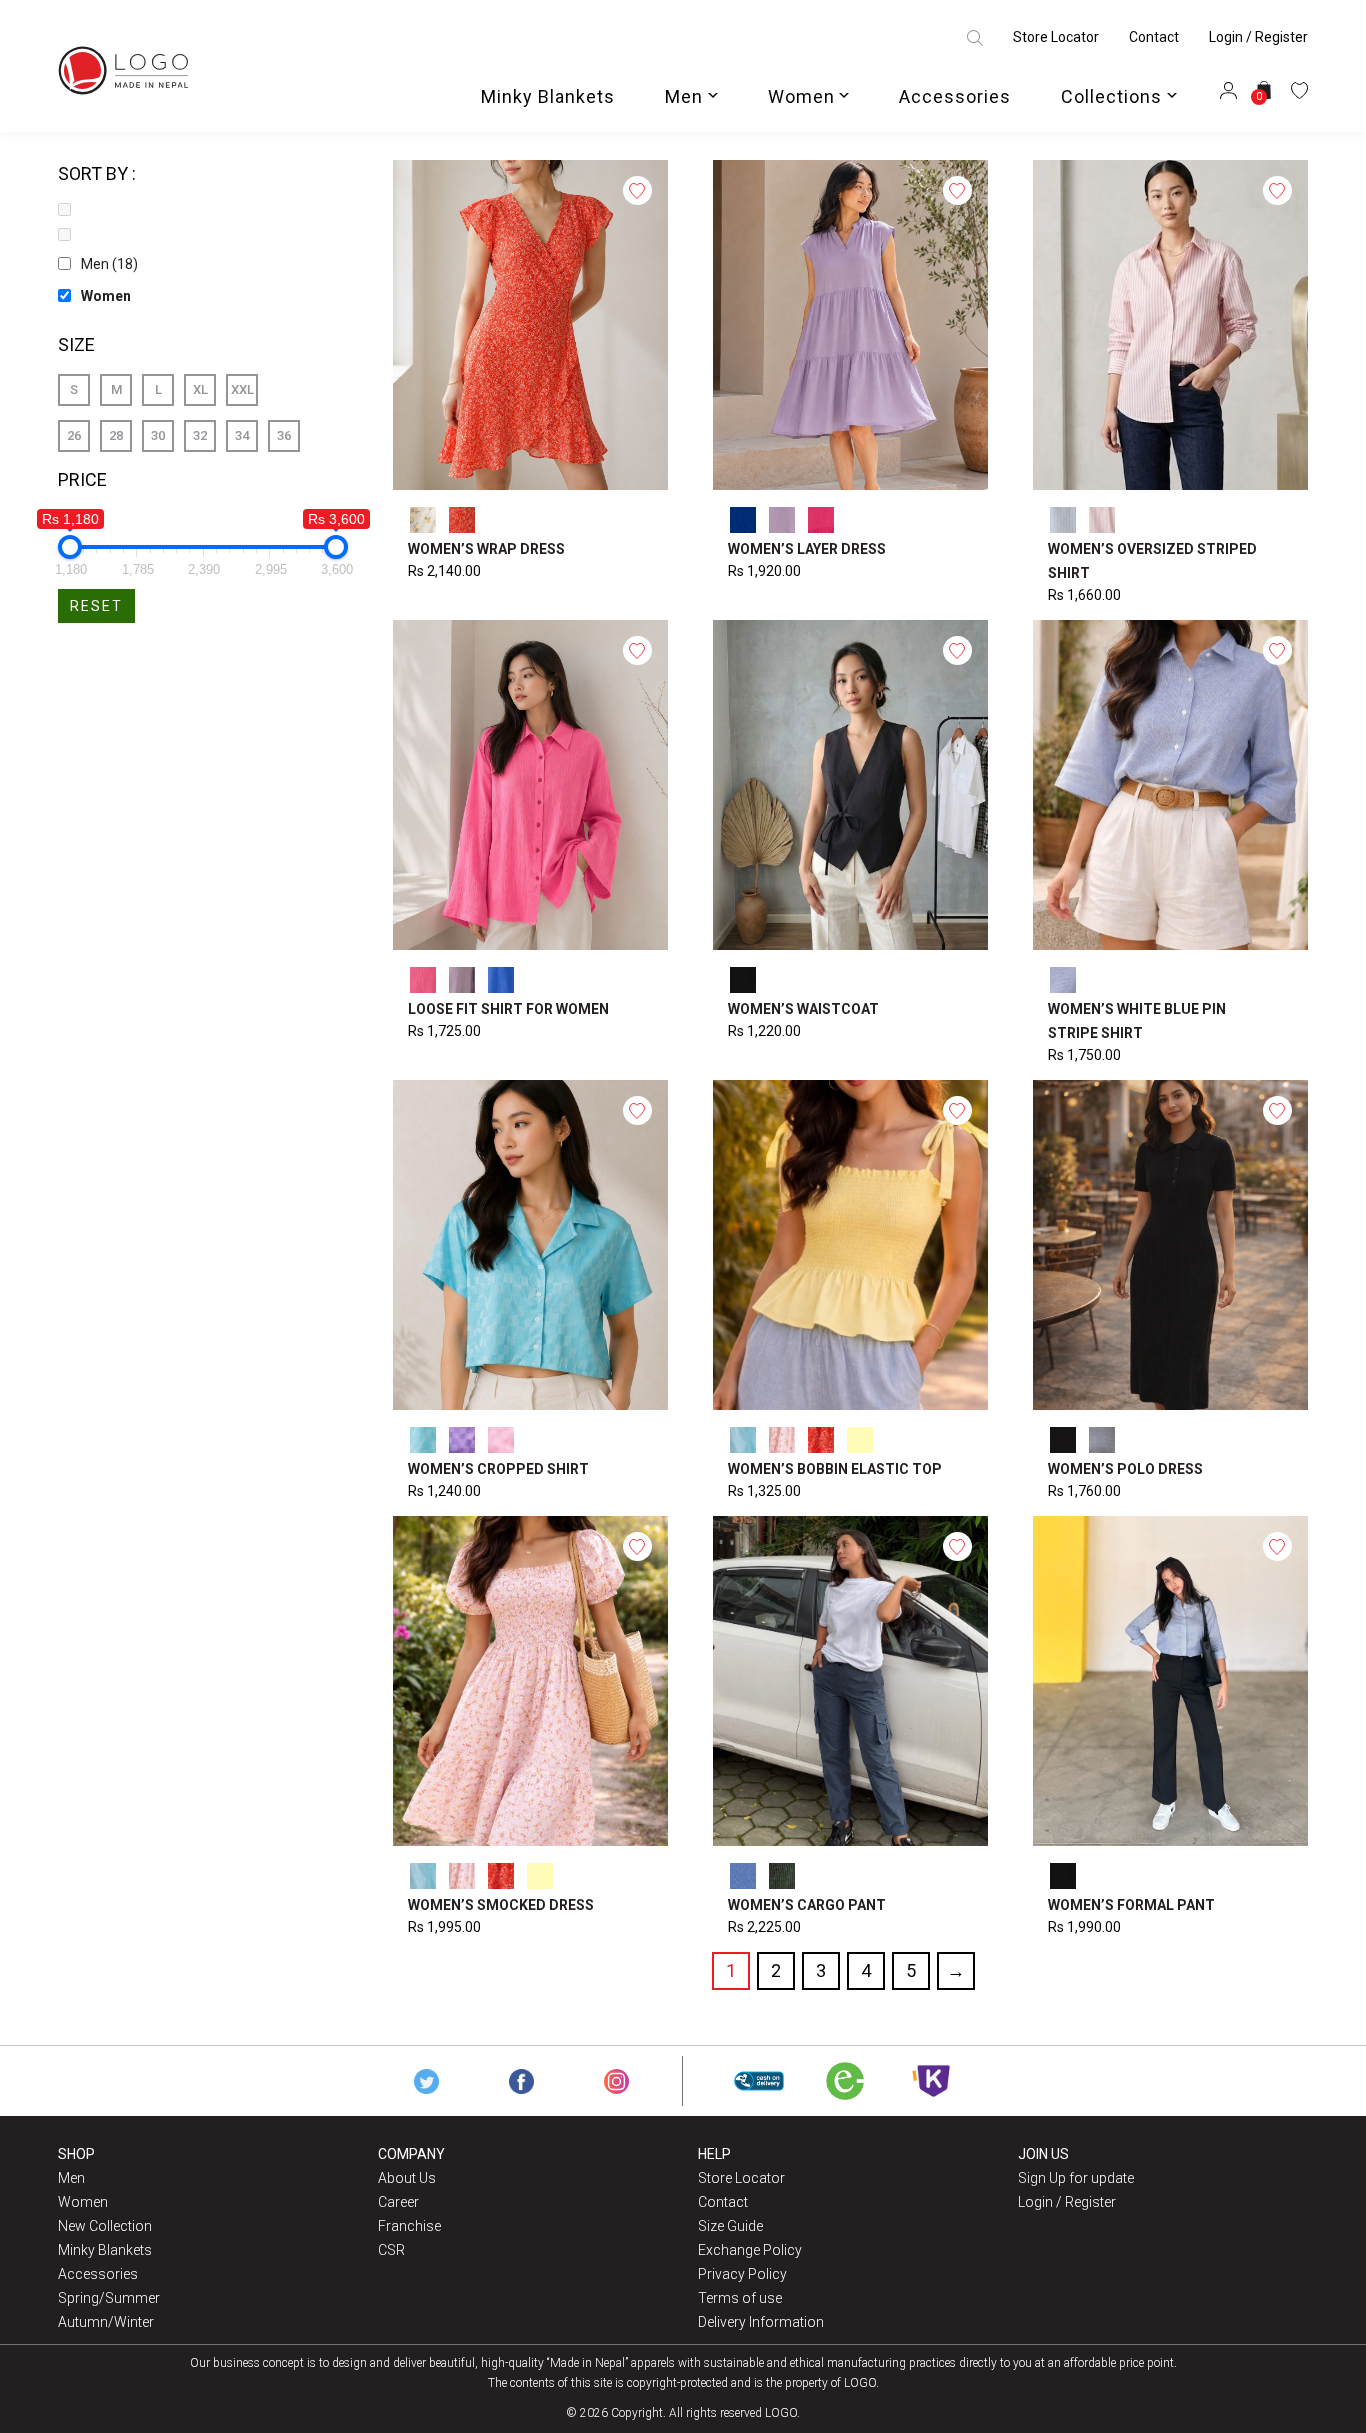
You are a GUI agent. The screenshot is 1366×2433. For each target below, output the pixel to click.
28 (116, 435)
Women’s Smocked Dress (501, 1905)
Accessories (955, 96)
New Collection (105, 2226)
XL (200, 389)
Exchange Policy (750, 2250)
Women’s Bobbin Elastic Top (835, 1469)
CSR (391, 2250)
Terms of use (740, 2298)
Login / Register (1258, 37)
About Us (407, 2178)
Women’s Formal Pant (1131, 1905)
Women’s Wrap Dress (486, 549)
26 (74, 435)
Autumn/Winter (106, 2322)
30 (158, 435)
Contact (1154, 37)
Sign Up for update (1076, 2178)
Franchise (409, 2226)
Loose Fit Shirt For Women (508, 1009)
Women (801, 96)
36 (284, 435)
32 (200, 435)
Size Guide (730, 2226)
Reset (96, 606)
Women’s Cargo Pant (807, 1905)
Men (684, 96)
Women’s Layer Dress (807, 549)
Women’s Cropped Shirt (498, 1469)
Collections (1111, 96)
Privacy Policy (742, 2274)
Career (398, 2202)
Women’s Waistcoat (803, 1009)
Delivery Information (761, 2322)
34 (242, 435)
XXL (242, 389)
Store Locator (1056, 37)
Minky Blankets (548, 96)
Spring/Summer (109, 2298)
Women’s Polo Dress (1125, 1469)
